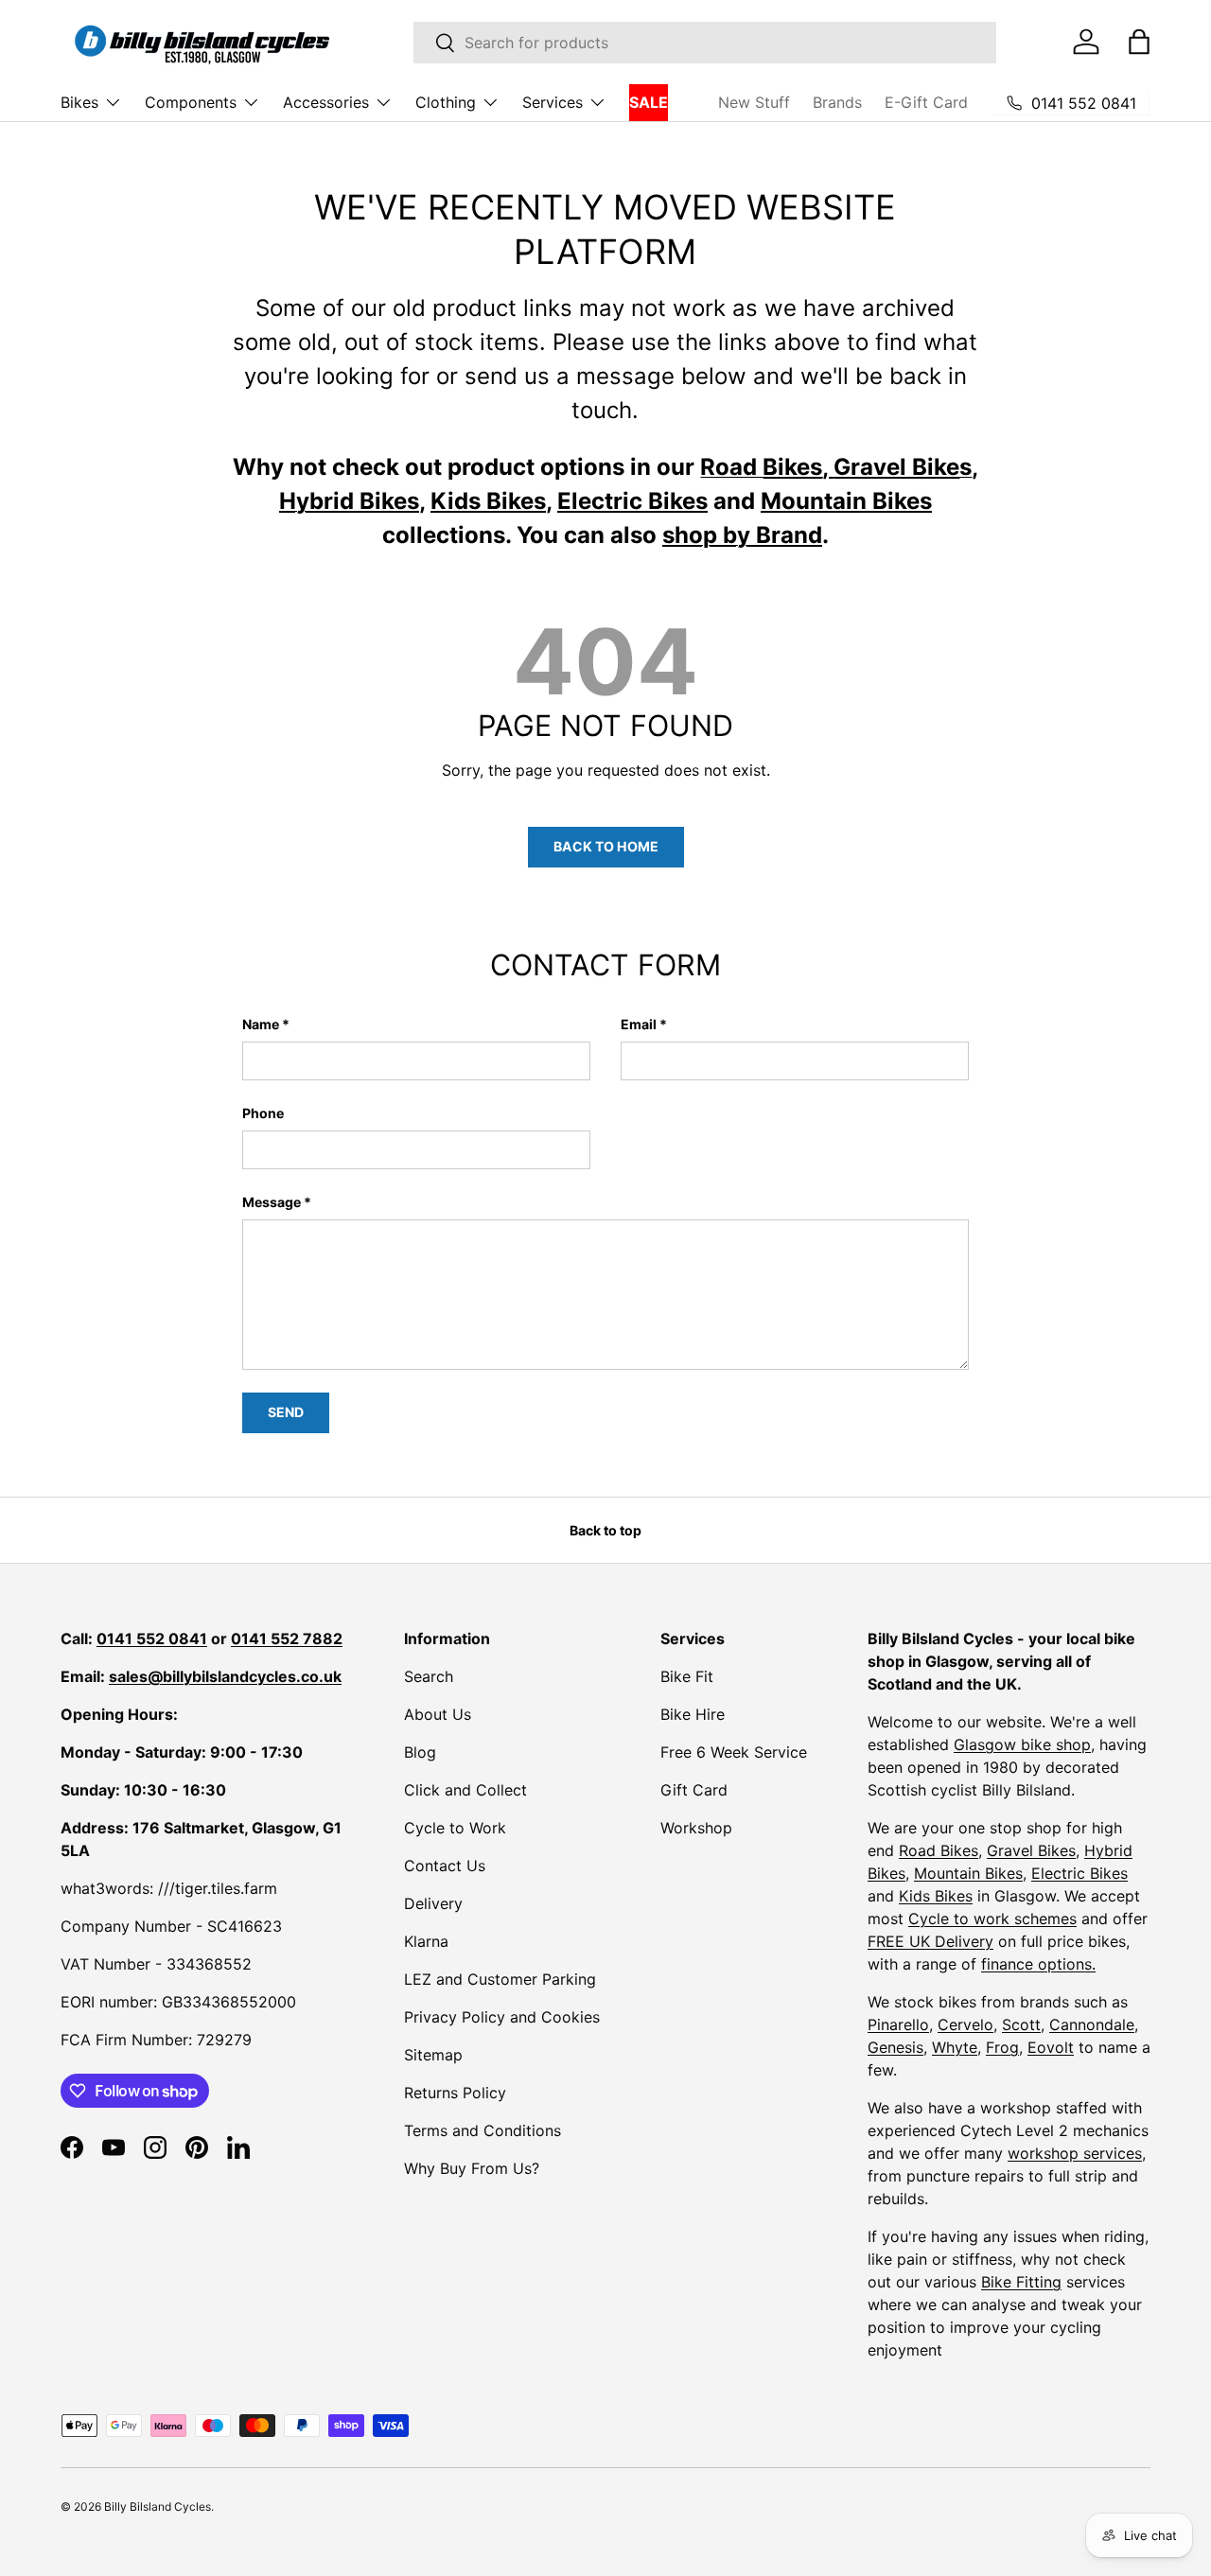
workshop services (1075, 2153)
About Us (438, 1714)
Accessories (326, 102)
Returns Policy (455, 2093)
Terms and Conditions (483, 2130)
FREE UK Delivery (930, 1941)
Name (261, 1024)
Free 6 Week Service (734, 1752)
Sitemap (433, 2055)
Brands (837, 102)
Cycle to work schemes (992, 1919)
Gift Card (694, 1790)
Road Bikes (939, 1850)
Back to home (606, 846)
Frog (1002, 2047)
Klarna (426, 1941)
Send (286, 1412)
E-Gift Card (926, 102)
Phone (263, 1113)
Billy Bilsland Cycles (158, 2506)
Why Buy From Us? (472, 2168)
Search (429, 1676)
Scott (1021, 2024)
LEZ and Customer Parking (500, 1979)
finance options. (1038, 1964)
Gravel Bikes (1031, 1850)
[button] (1139, 42)
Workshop (696, 1828)
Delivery (433, 1903)
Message (272, 1202)
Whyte (955, 2047)
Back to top (605, 1530)
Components (191, 102)
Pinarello (898, 2024)
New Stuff (754, 102)
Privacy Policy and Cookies (502, 2017)
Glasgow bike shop (1022, 1744)
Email (639, 1024)
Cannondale (1092, 2024)
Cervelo (965, 2024)
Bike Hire (693, 1714)
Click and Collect (465, 1790)
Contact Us (445, 1866)
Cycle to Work (455, 1828)
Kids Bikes (936, 1896)
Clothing (446, 102)
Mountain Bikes (968, 1873)
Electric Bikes (1079, 1873)
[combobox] (705, 43)
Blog (420, 1752)
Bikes (79, 102)
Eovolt (1051, 2047)
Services (553, 102)
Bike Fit (687, 1676)
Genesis (895, 2047)
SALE (649, 102)
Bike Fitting (1021, 2282)
